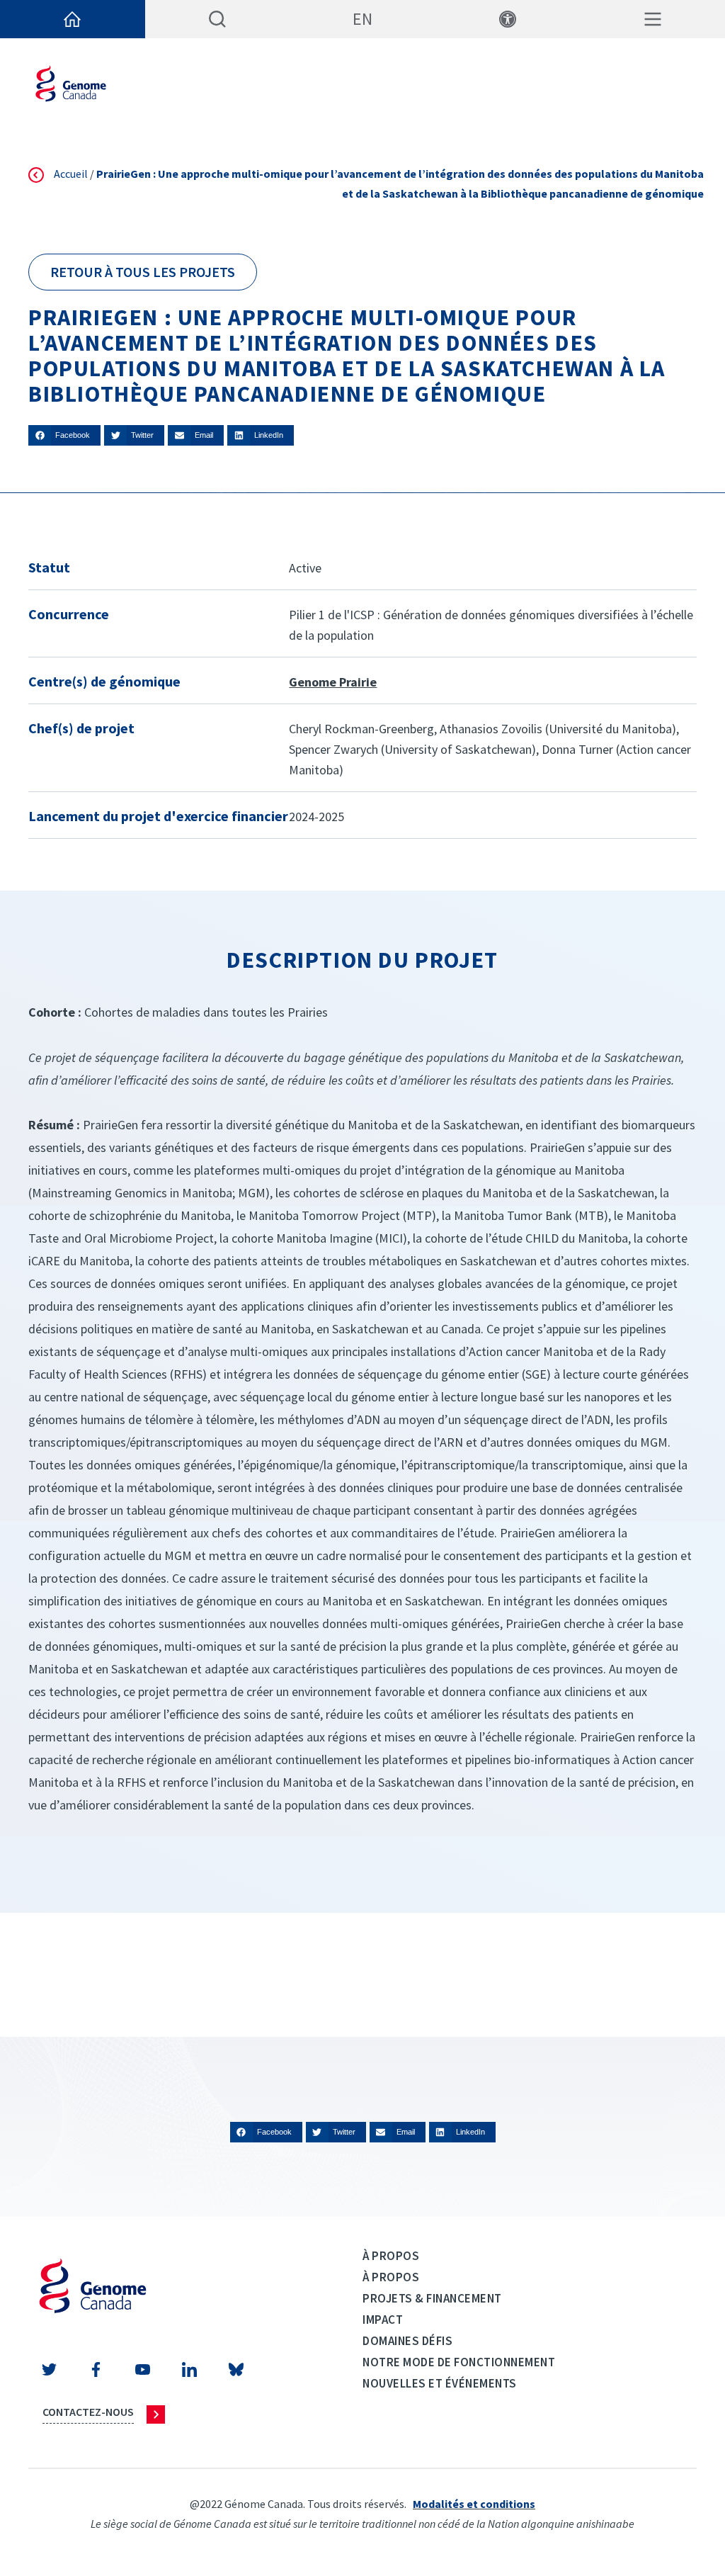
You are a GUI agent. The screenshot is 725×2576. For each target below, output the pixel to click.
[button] (64, 435)
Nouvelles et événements (440, 2383)
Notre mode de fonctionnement (459, 2362)
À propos (391, 2256)
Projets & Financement (432, 2298)
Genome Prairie (333, 682)
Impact (383, 2320)
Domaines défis (407, 2341)
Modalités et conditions (474, 2504)
